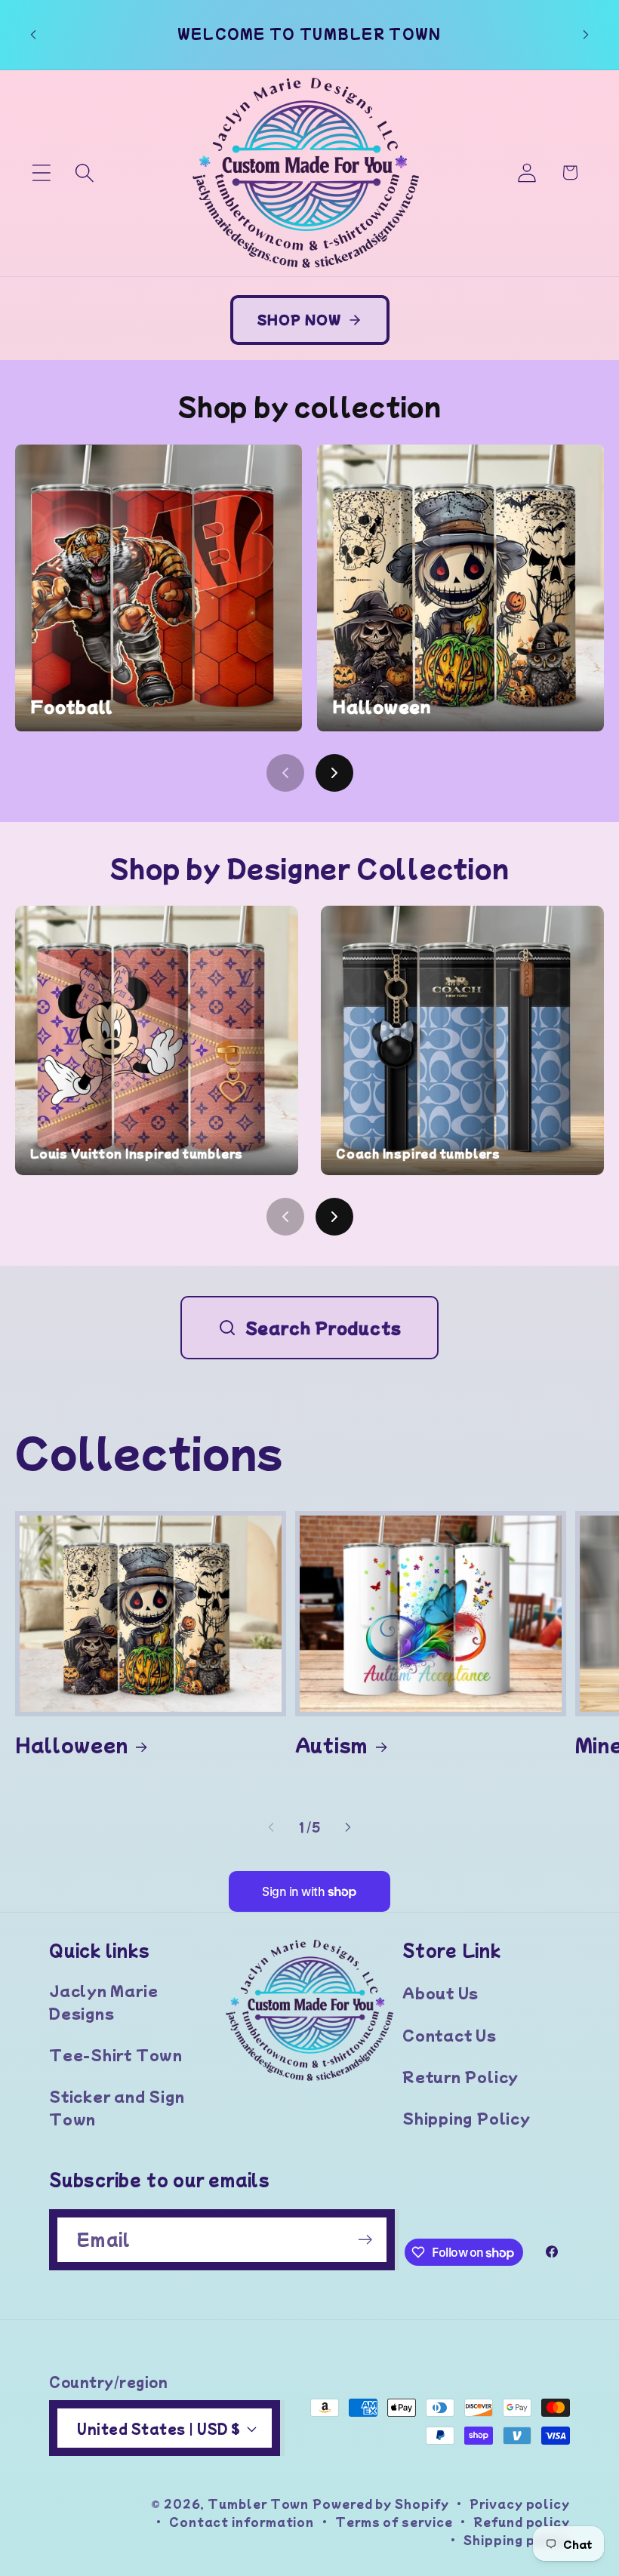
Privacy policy (520, 2503)
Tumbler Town (258, 2503)
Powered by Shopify (380, 2503)
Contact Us (450, 2035)
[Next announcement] (586, 35)
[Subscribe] (365, 2240)
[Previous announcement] (33, 35)
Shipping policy (517, 2539)
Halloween (72, 1744)
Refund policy (522, 2521)
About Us (440, 1993)
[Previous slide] (285, 773)
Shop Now (299, 319)
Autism (332, 1744)
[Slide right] (348, 1827)
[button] (41, 172)
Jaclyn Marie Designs (103, 2001)
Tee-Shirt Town (116, 2054)
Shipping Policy (467, 2118)
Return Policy (460, 2076)
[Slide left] (271, 1827)
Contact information (242, 2521)
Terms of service (394, 2521)
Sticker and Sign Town (117, 2107)
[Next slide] (334, 773)
